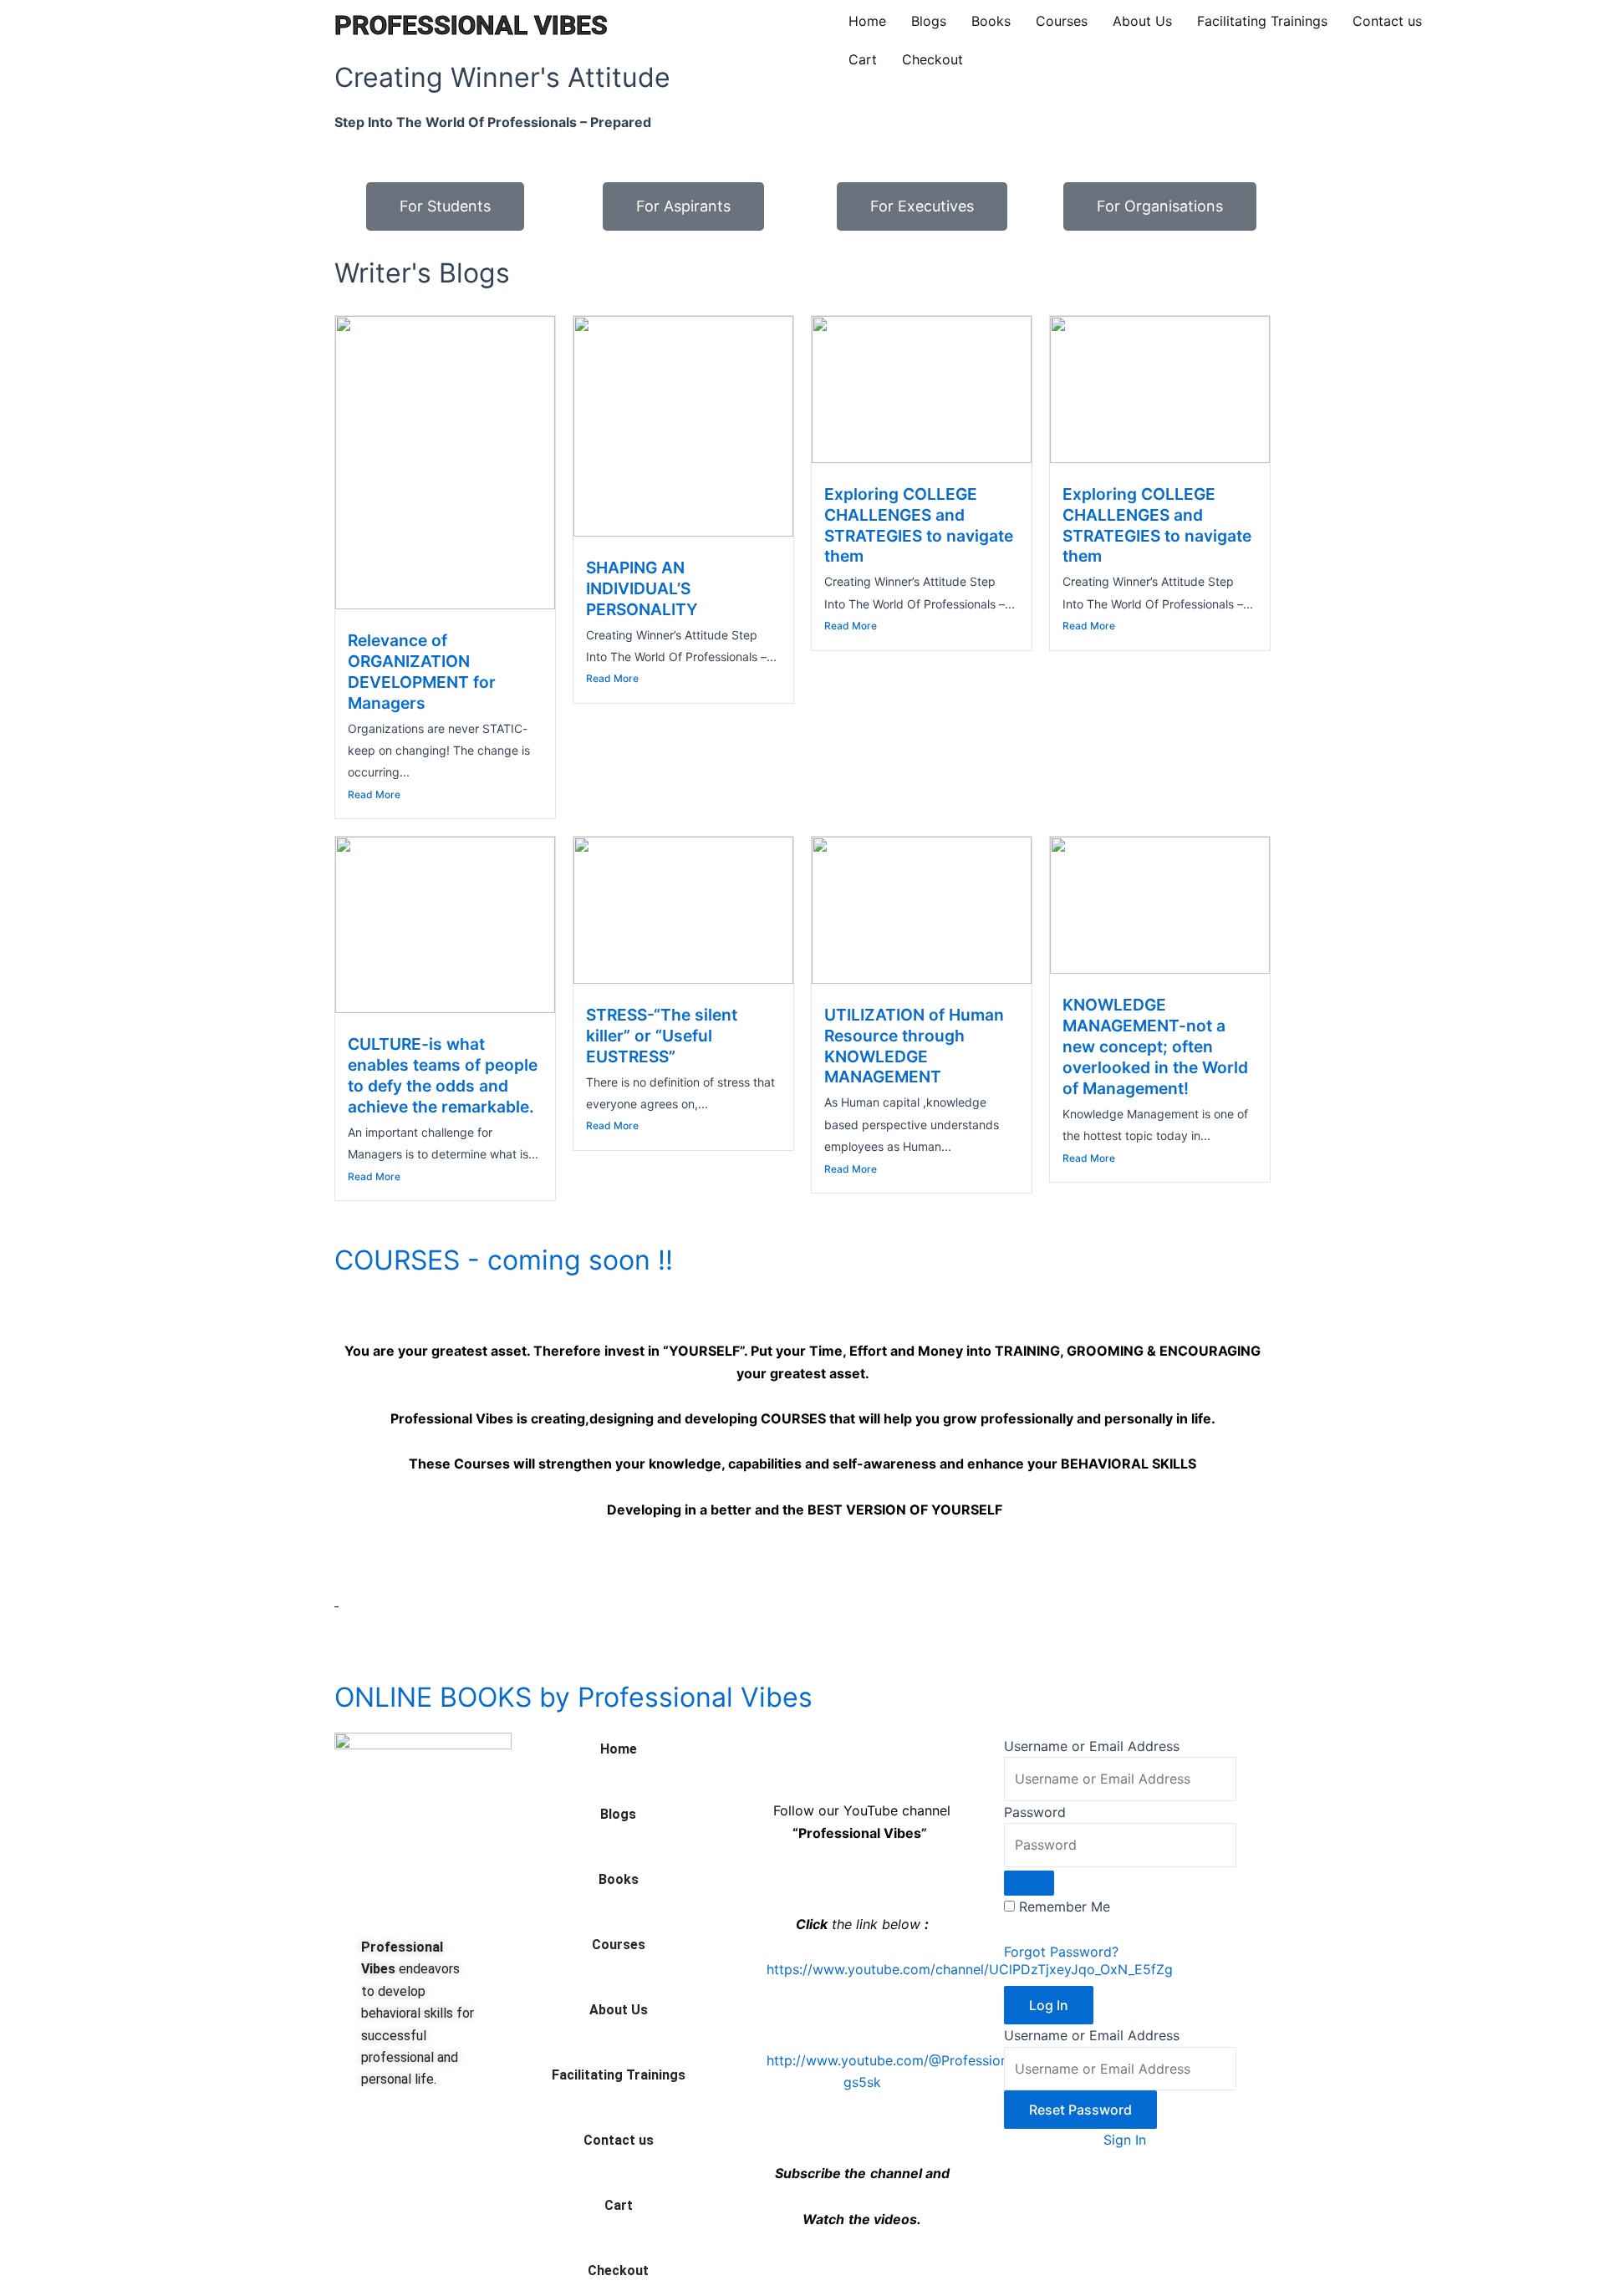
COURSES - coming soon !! (504, 1260)
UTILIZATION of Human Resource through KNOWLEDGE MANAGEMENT (914, 1046)
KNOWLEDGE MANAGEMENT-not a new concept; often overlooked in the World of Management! (1155, 1046)
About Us (1142, 21)
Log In (1049, 2005)
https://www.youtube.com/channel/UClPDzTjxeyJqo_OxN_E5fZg (970, 1969)
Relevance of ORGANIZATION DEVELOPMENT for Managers (422, 672)
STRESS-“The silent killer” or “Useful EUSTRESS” (662, 1036)
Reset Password (1080, 2110)
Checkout (932, 59)
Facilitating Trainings (1262, 21)
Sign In (1125, 2140)
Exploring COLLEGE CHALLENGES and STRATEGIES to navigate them (919, 525)
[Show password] (1029, 1883)
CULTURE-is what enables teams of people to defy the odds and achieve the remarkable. (443, 1075)
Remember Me (1065, 1907)
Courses (1062, 21)
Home (867, 21)
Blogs (929, 21)
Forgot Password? (1061, 1952)
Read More (374, 794)
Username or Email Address (1092, 1746)
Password (1035, 1812)
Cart (863, 59)
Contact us (1387, 21)
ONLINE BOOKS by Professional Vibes (573, 1697)
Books (991, 21)
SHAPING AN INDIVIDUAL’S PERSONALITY (642, 588)
